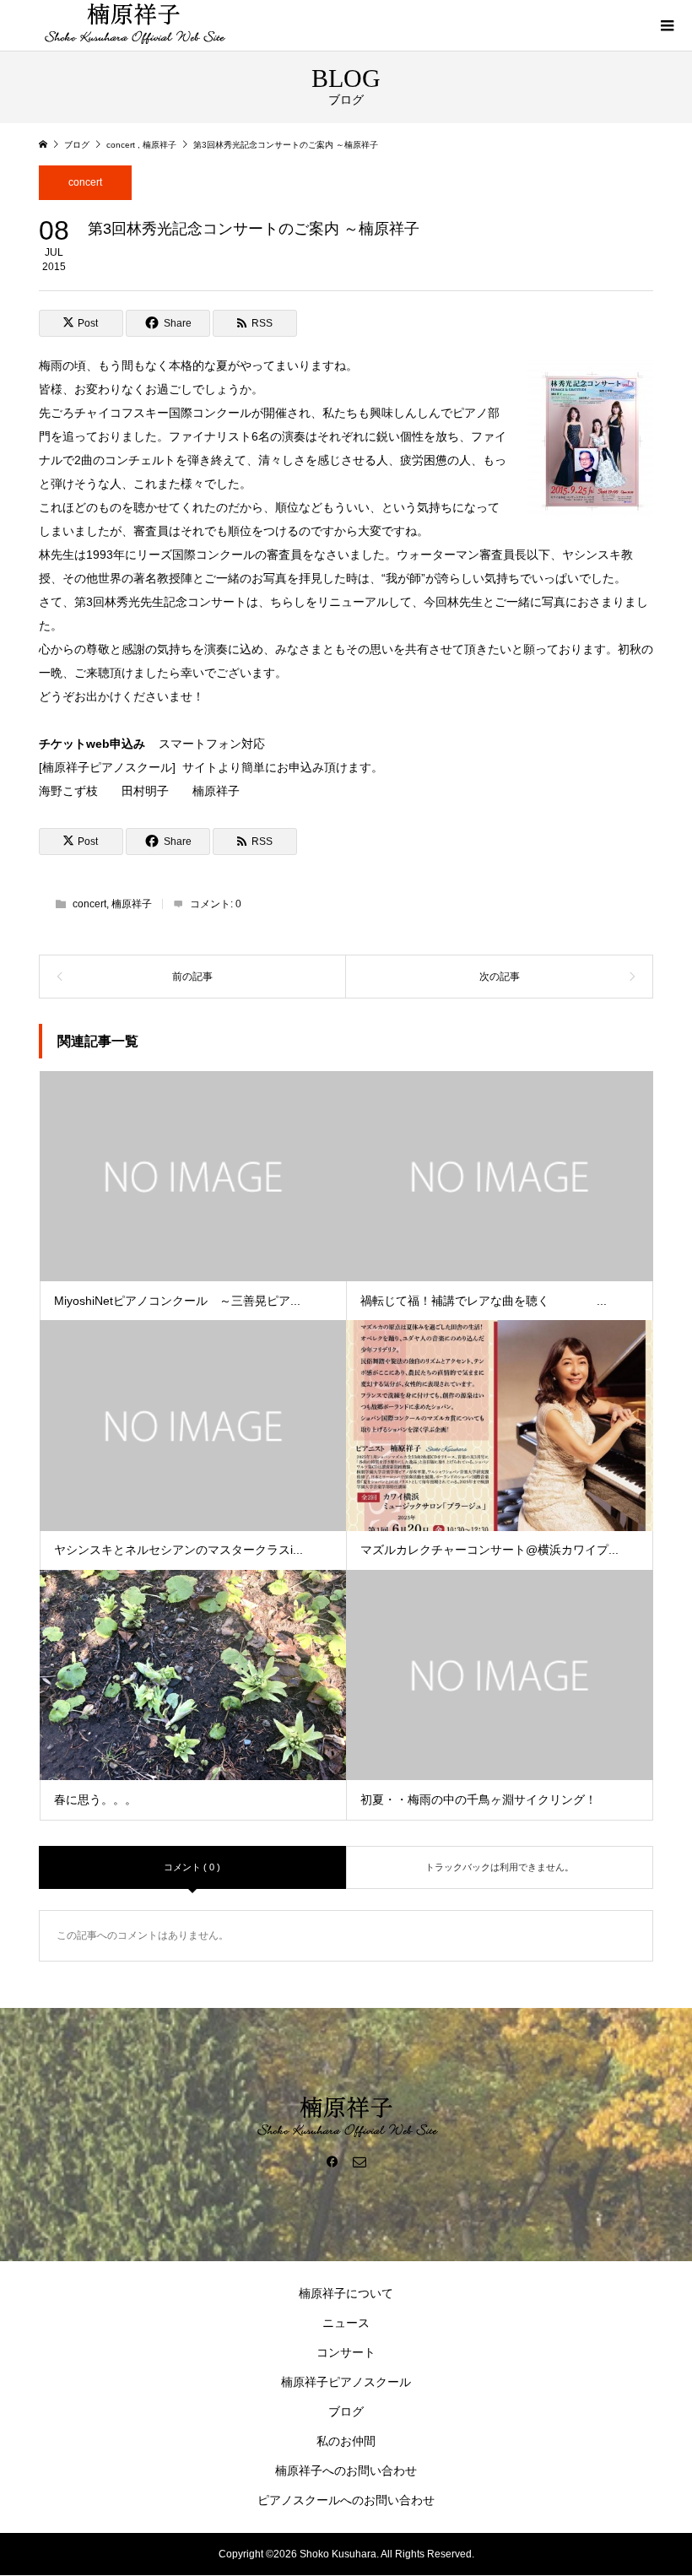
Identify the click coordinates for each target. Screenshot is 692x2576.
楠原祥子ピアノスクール (346, 2382)
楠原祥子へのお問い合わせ (346, 2470)
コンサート (346, 2352)
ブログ (346, 2411)
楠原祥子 (132, 904)
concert (85, 182)
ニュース (346, 2323)
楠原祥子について (346, 2293)
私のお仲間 (346, 2441)
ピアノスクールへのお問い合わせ (346, 2500)
